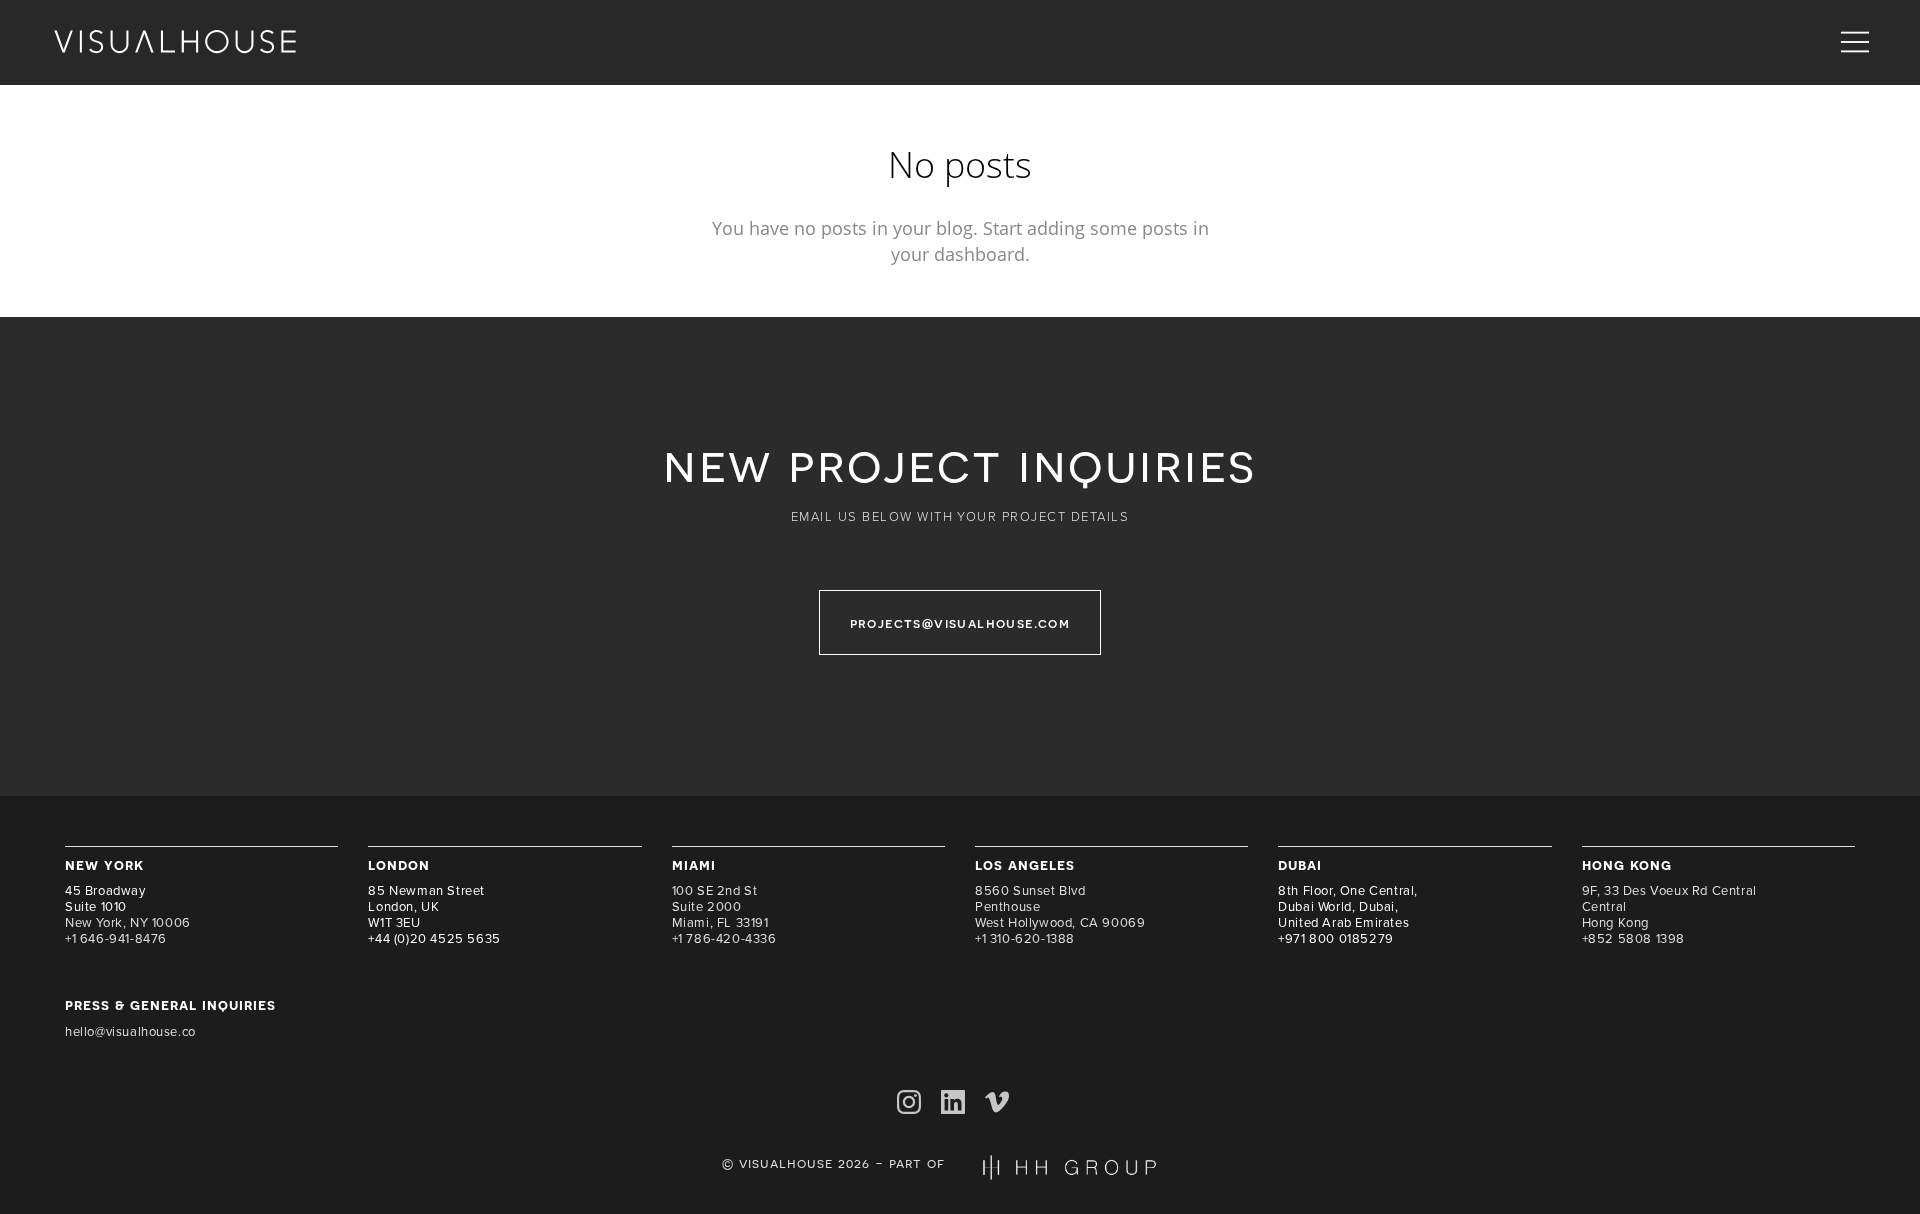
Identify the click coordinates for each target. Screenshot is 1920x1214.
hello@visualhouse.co (130, 1032)
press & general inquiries (170, 1004)
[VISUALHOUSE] (175, 42)
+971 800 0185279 (1336, 939)
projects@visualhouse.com (960, 622)
